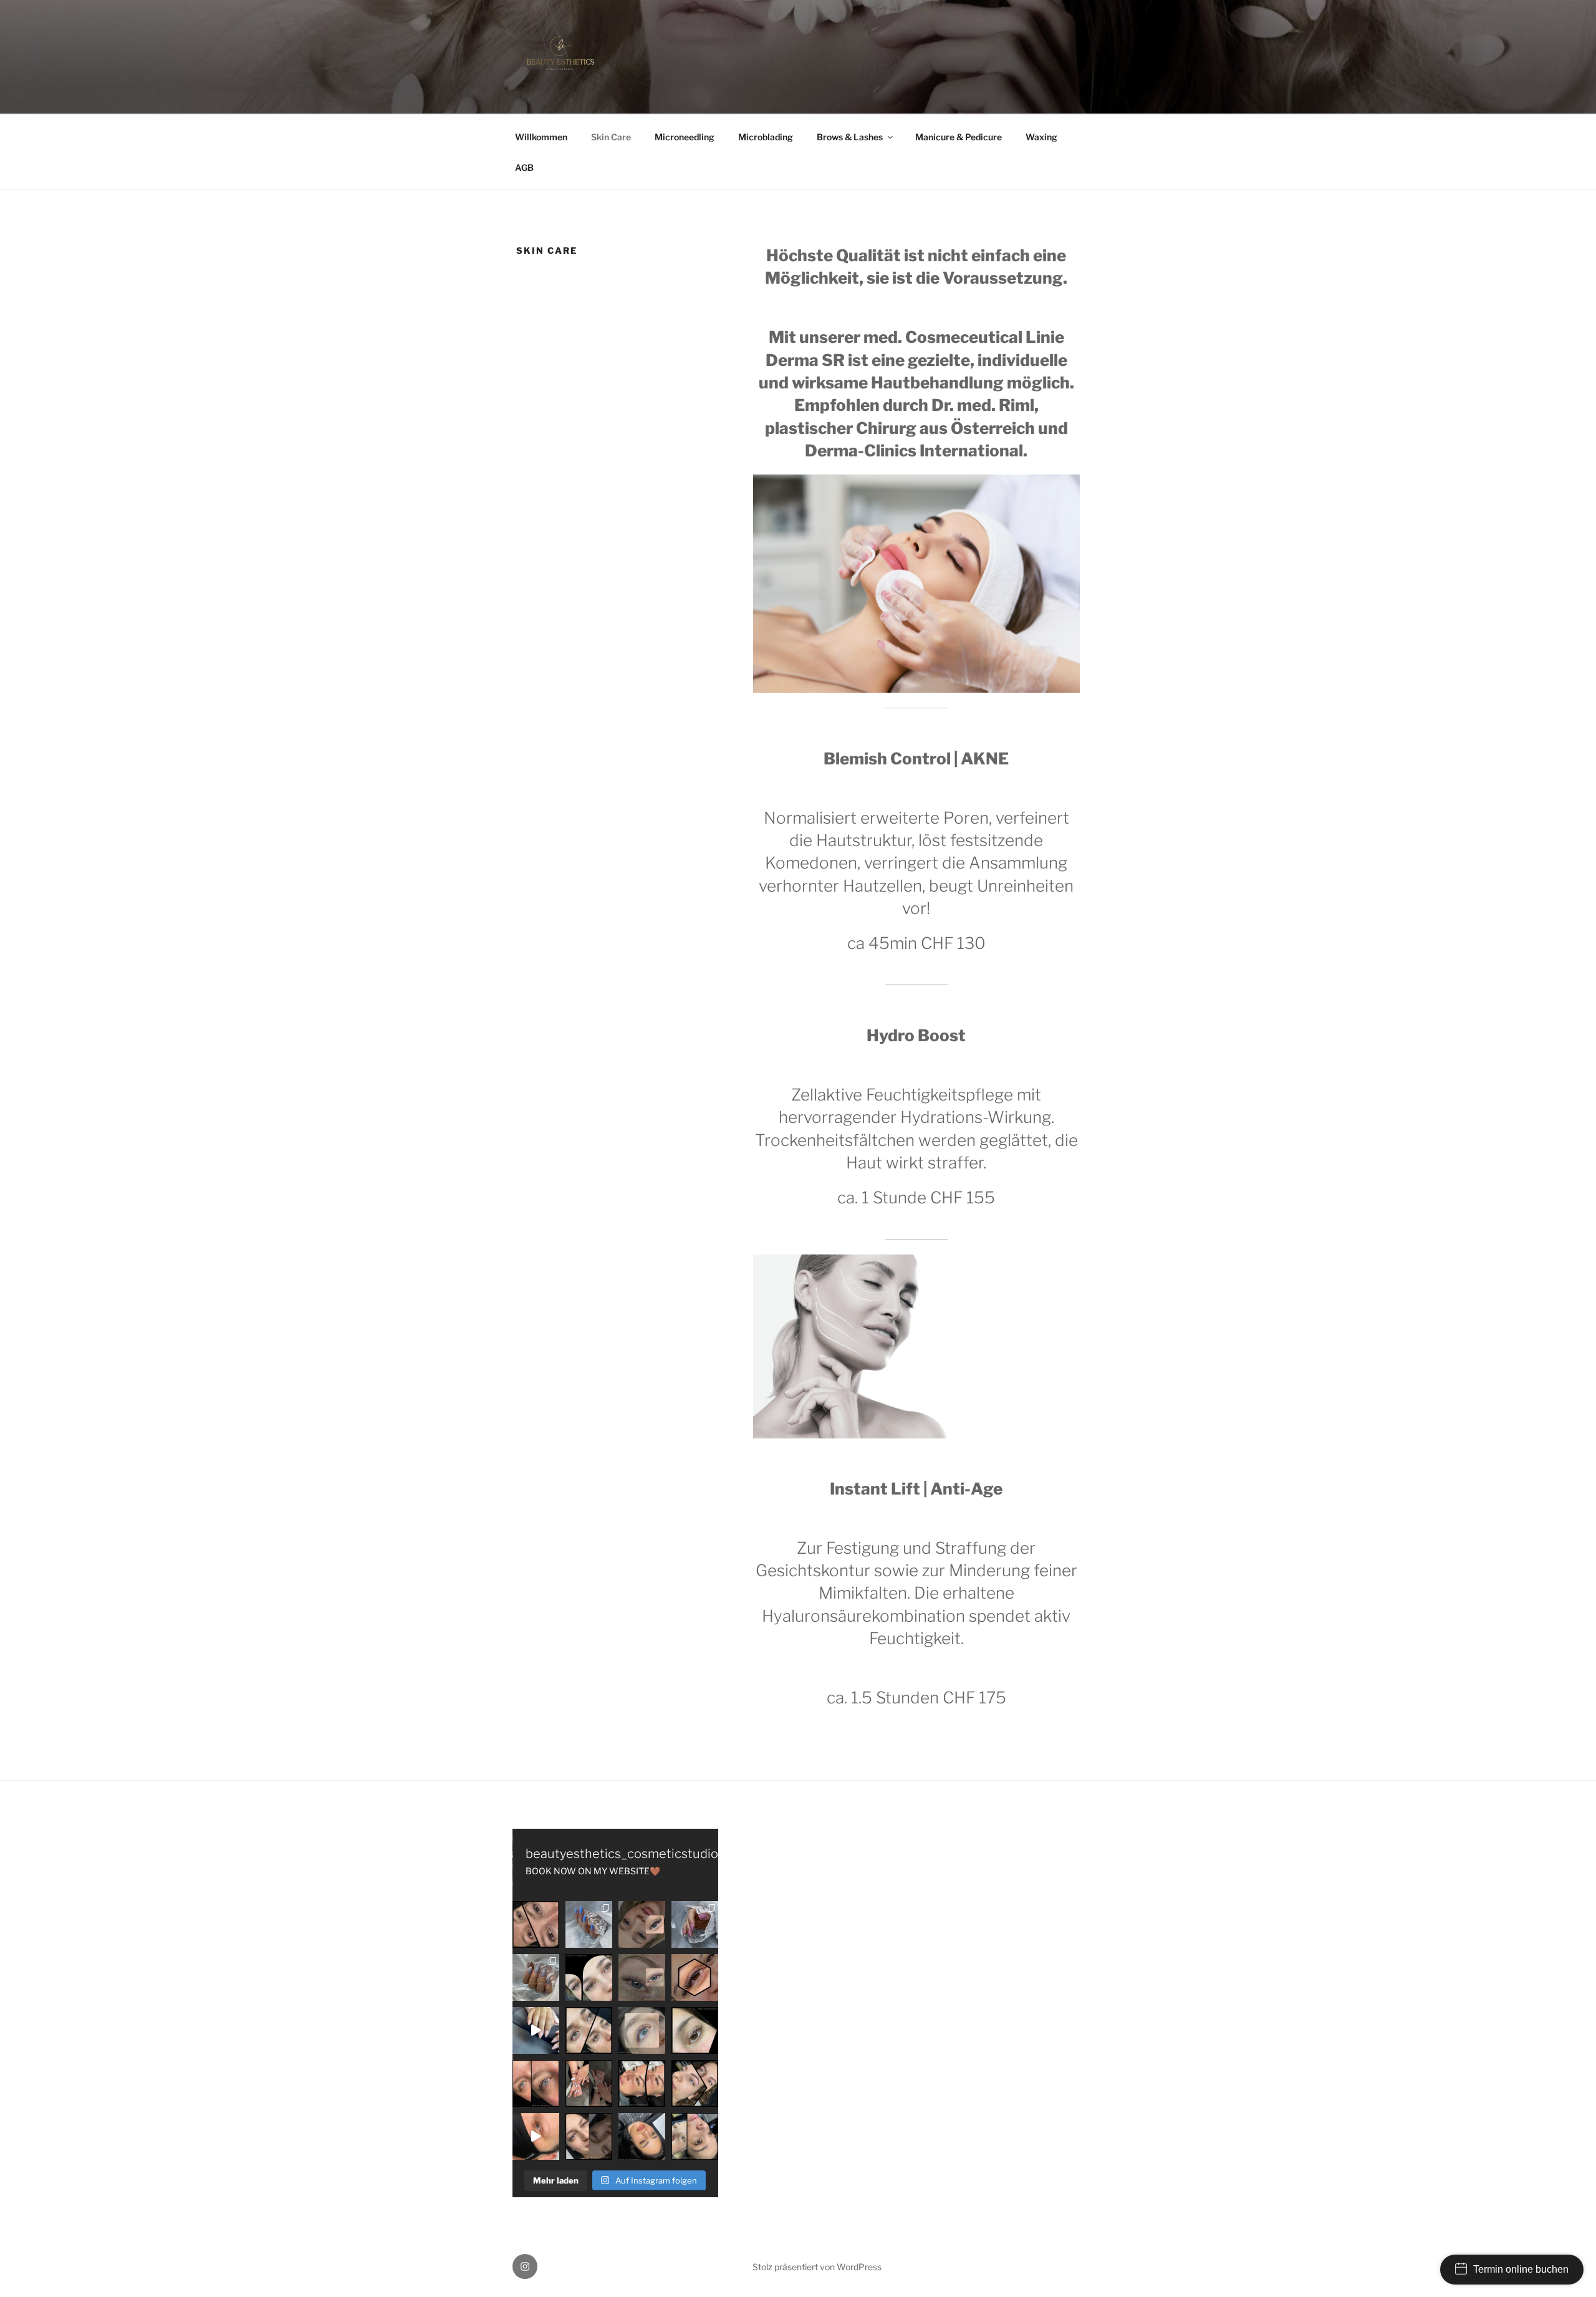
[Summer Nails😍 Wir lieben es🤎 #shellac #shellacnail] (589, 2083)
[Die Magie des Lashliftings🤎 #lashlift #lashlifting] (695, 2030)
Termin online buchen (1521, 2269)
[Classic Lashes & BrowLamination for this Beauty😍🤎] (642, 2136)
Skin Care (611, 137)
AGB (524, 167)
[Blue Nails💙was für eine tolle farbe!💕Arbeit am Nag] (589, 1924)
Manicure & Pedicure (959, 137)
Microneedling (685, 137)
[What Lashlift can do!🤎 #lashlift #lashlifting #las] (589, 2030)
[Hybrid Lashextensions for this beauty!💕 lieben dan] (642, 1924)
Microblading (766, 137)
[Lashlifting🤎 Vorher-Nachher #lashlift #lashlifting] (695, 2136)
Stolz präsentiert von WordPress (817, 2267)
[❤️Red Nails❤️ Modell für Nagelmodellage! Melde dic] (536, 2030)
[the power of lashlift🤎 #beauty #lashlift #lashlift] (695, 2083)
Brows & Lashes (850, 137)
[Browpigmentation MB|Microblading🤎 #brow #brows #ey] (536, 2136)
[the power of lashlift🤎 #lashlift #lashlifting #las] (536, 2083)
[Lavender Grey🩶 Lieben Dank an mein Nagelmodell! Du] (536, 1977)
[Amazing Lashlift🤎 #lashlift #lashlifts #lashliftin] (642, 1977)
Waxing (1041, 137)
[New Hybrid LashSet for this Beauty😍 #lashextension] (589, 2136)
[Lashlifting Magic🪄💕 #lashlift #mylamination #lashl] (536, 1924)
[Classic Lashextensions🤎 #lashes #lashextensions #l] (589, 1977)
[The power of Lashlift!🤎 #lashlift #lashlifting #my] (642, 2030)
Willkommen (541, 137)
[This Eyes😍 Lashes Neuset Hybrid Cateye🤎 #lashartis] (642, 2083)
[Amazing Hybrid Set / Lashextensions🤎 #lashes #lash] (695, 1977)
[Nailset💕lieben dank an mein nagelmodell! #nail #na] (695, 1924)
